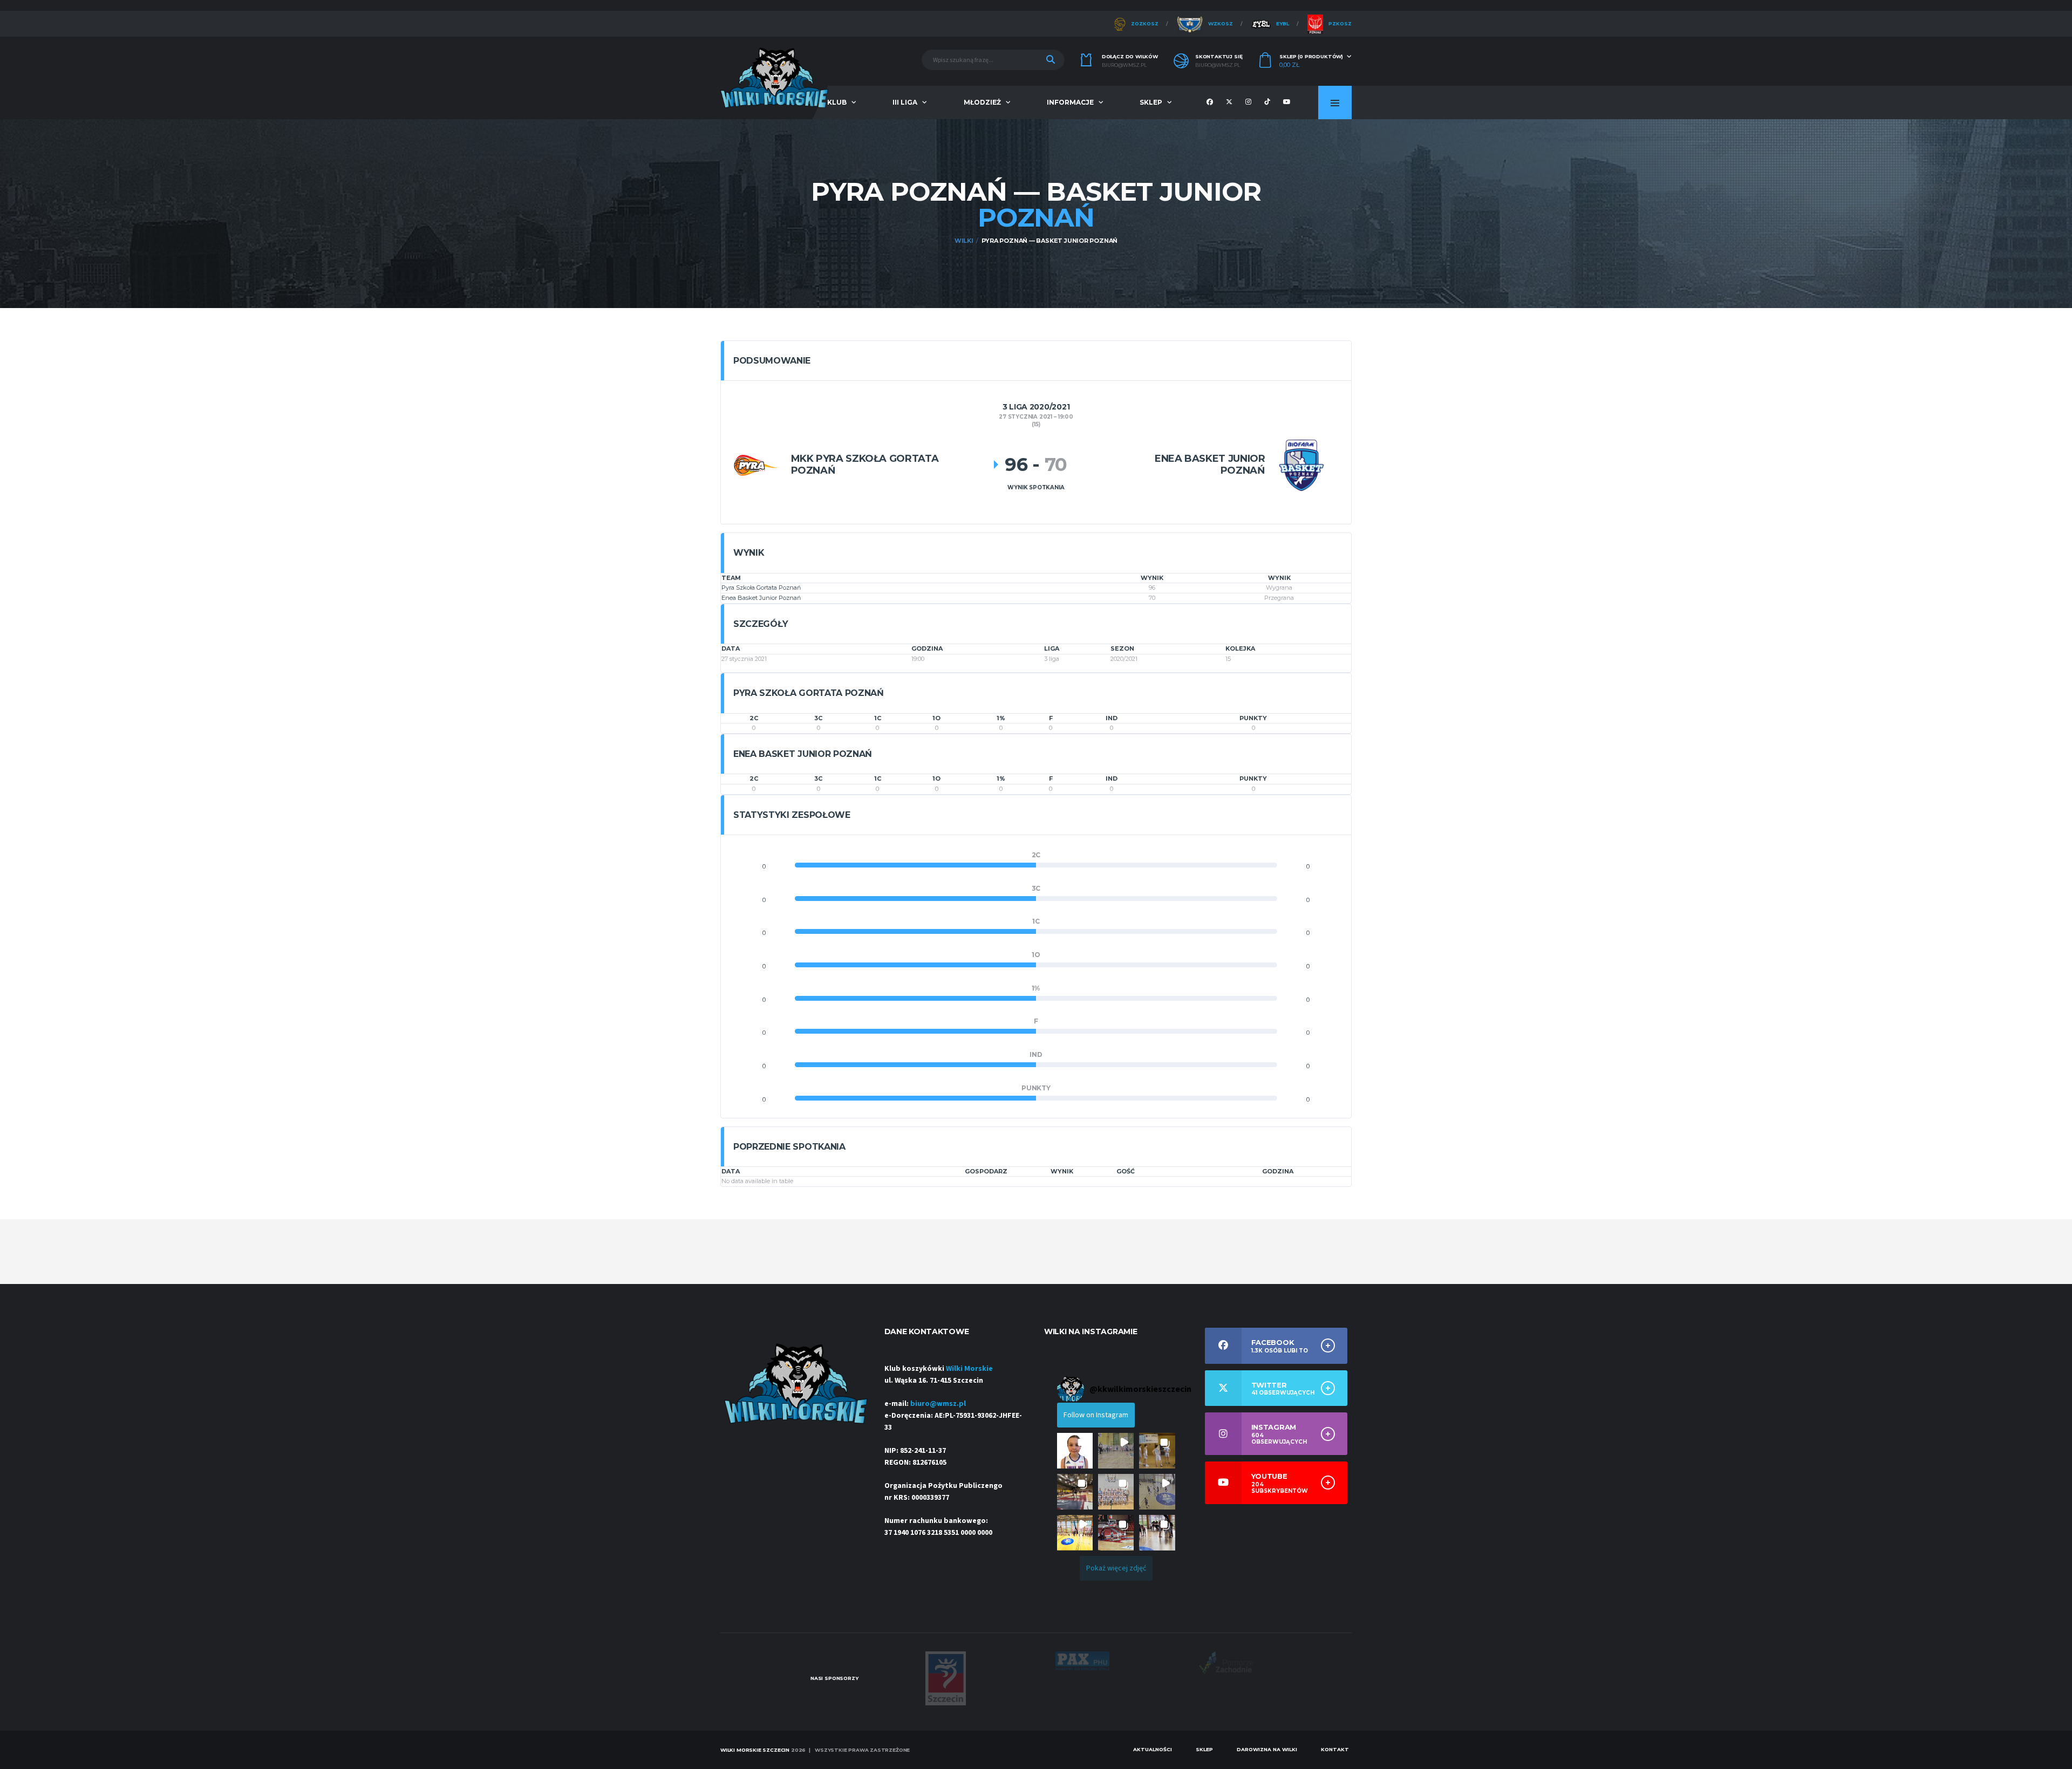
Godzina (1278, 1171)
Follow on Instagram (1096, 1415)
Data (731, 1171)
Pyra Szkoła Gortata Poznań (761, 588)
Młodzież (982, 102)
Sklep (1151, 102)
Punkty (1253, 718)
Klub (837, 102)
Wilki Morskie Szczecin (755, 1750)
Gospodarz (986, 1171)
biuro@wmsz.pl (1124, 65)
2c (754, 718)
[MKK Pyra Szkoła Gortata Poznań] (757, 465)
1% (1001, 718)
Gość (1126, 1171)
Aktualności (1153, 1749)
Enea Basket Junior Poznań (761, 598)
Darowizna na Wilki (1267, 1749)
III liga (905, 102)
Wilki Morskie (969, 1369)
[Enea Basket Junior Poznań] (1301, 465)
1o (936, 718)
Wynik (1062, 1171)
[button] (1075, 1451)
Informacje (1070, 102)
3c (818, 718)
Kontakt (1335, 1749)
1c (878, 718)
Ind (1112, 718)
